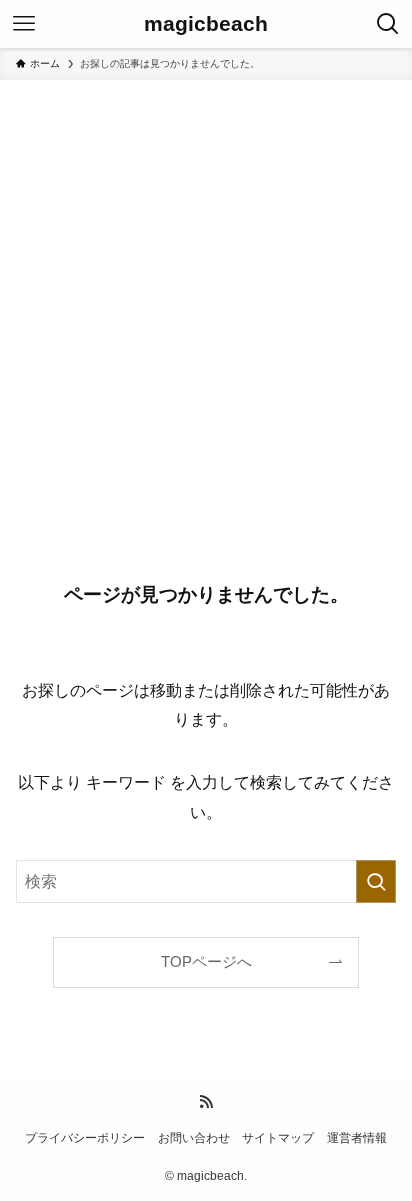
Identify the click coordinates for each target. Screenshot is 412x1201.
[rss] (206, 1102)
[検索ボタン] (388, 24)
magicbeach (206, 24)
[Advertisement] (206, 296)
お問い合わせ (194, 1138)
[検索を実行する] (376, 881)
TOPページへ (206, 962)
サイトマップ (278, 1138)
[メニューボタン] (24, 24)
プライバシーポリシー (85, 1138)
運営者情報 (357, 1138)
